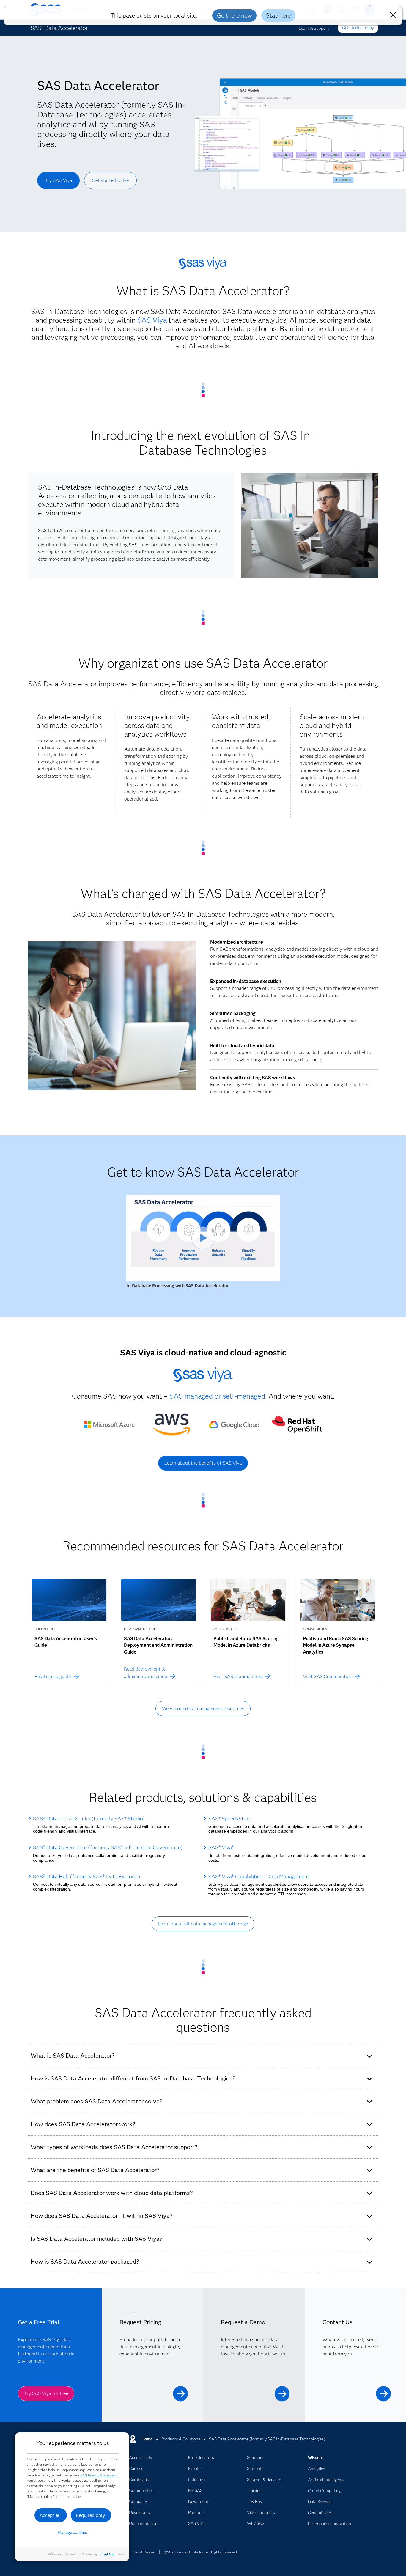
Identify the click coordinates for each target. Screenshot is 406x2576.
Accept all (50, 2515)
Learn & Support (314, 28)
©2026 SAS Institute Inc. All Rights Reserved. (201, 2552)
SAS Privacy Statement (99, 2475)
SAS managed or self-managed (217, 1396)
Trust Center (144, 2552)
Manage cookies (72, 2533)
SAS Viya (152, 320)
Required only (91, 2515)
